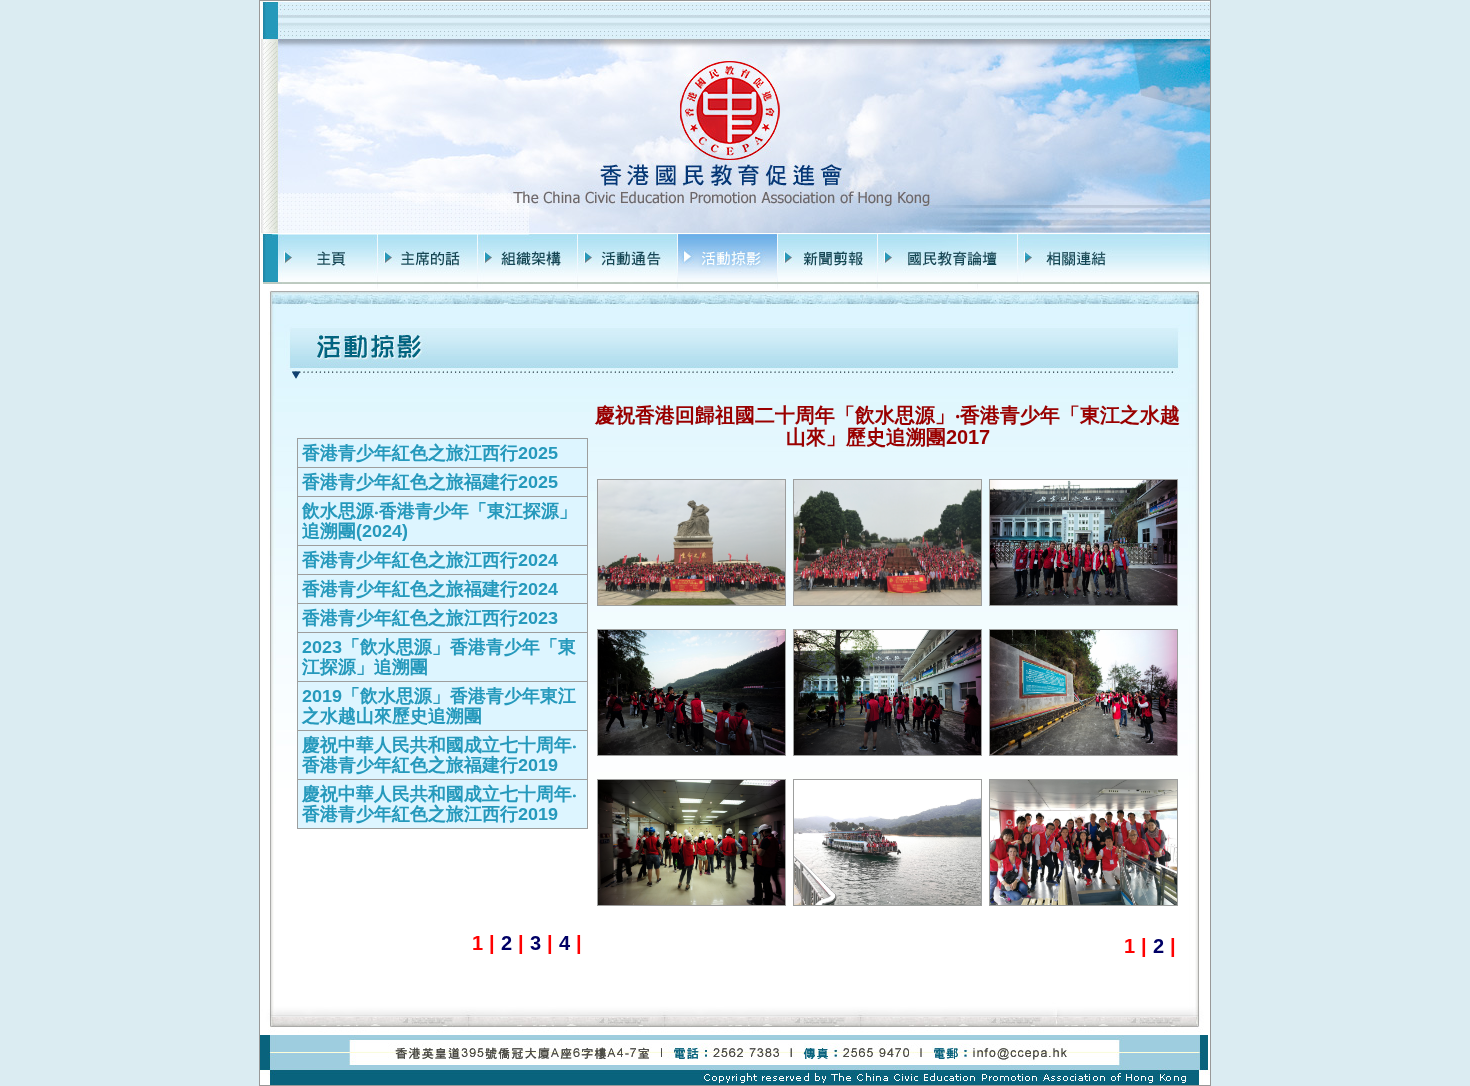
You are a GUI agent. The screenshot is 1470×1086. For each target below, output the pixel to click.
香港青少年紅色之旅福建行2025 (430, 482)
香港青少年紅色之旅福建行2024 (430, 589)
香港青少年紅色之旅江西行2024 (430, 560)
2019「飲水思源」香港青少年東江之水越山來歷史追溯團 (439, 706)
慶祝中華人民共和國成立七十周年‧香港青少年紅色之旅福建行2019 (439, 755)
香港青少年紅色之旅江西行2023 (430, 618)
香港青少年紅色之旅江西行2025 (430, 453)
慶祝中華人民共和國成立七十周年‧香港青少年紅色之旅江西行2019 (439, 804)
